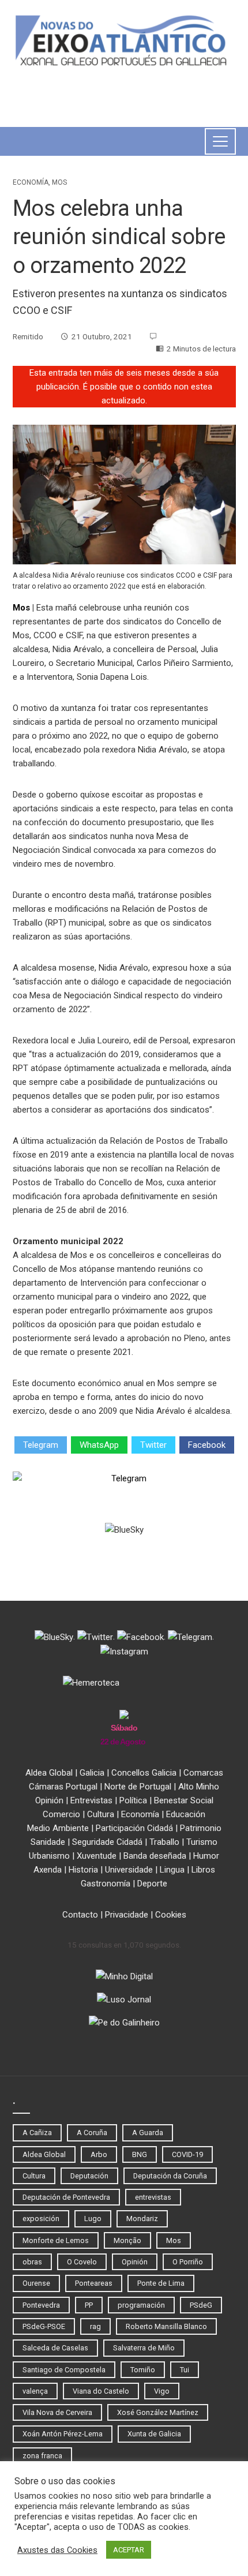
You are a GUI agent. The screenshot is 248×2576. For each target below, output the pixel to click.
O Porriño (188, 2262)
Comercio (61, 1814)
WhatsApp (99, 1445)
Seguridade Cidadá (107, 1842)
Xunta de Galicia (154, 2434)
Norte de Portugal (138, 1787)
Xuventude (97, 1856)
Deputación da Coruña (170, 2176)
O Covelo (82, 2262)
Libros (203, 1870)
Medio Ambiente (58, 1828)
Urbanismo (49, 1856)
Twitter (153, 1445)
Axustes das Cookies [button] (57, 2550)
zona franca (42, 2456)
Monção (127, 2240)
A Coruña (92, 2133)
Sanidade (48, 1842)
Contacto (80, 1915)
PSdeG (201, 2305)
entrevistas (153, 2197)
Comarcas (203, 1773)
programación (141, 2305)
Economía (31, 182)
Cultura (101, 1814)
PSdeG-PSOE (44, 2326)
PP (89, 2305)
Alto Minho (199, 1787)
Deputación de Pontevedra (66, 2197)
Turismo (202, 1842)
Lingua (172, 1870)
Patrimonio (201, 1828)
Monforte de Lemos (56, 2240)
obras (32, 2262)
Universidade (129, 1870)
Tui (185, 2370)
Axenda (48, 1870)
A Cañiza (37, 2133)
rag (95, 2326)
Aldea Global (49, 1773)
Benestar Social (184, 1800)
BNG (140, 2154)
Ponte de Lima (161, 2283)
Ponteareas (94, 2283)
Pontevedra (41, 2305)
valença (35, 2391)
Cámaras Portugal (63, 1787)
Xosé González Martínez (158, 2412)
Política (133, 1800)
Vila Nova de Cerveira (57, 2412)
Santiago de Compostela (64, 2370)
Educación (186, 1814)
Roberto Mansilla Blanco (166, 2326)
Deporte (152, 1884)
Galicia (92, 1773)
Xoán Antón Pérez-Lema (63, 2434)
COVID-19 (187, 2154)
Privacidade (127, 1915)
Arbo (99, 2154)
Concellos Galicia (144, 1773)
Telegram (41, 1445)
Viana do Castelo (101, 2391)
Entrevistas (91, 1800)
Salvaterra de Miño (144, 2348)
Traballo (164, 1842)
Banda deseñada (155, 1856)
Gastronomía (106, 1884)
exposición (41, 2219)
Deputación (89, 2176)
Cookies (171, 1915)
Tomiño (143, 2370)
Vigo (162, 2391)
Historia (83, 1870)
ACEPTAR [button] (129, 2550)
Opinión (49, 1800)
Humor (206, 1856)
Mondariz (142, 2219)
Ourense (36, 2283)
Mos (59, 182)
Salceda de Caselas (55, 2348)
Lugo (93, 2219)
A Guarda (148, 2133)
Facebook (207, 1445)
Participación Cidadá (134, 1828)
